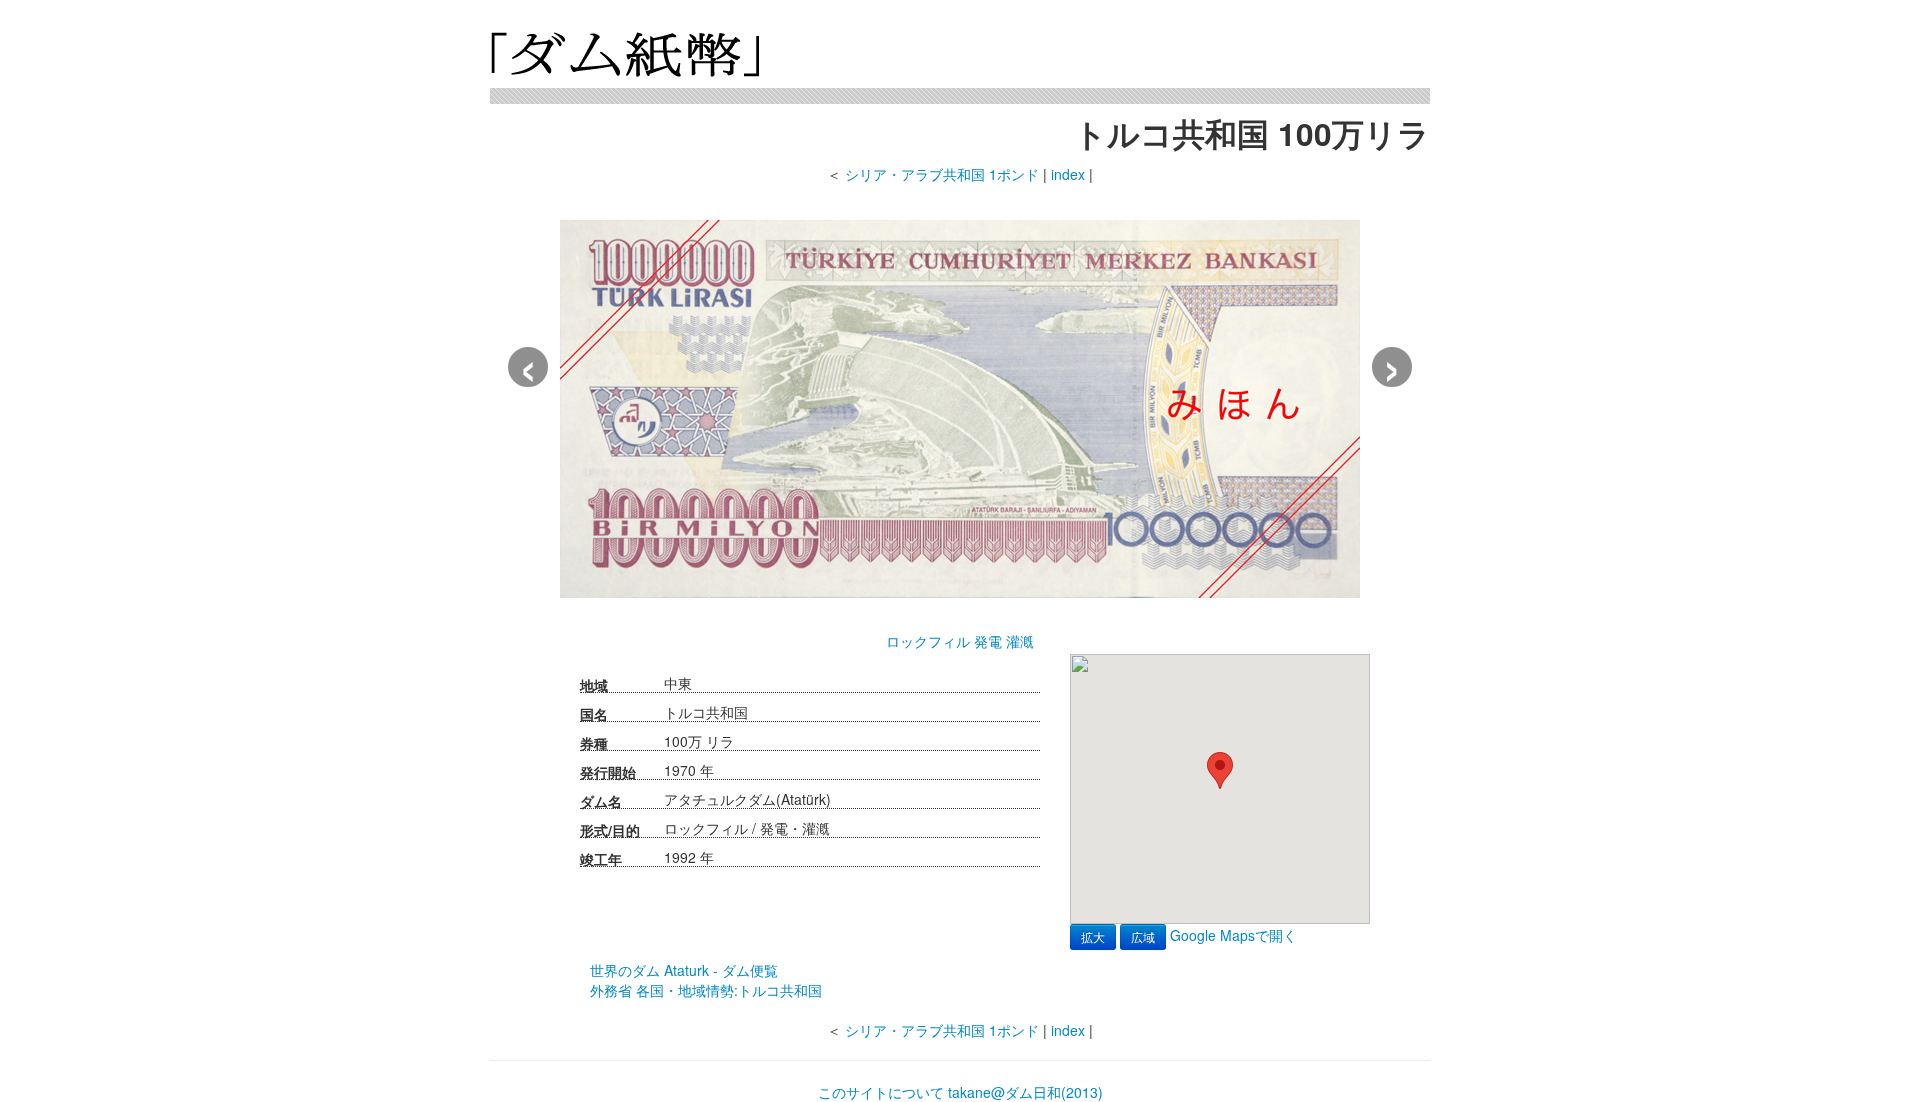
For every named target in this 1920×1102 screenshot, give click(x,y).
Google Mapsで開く (1233, 935)
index (1068, 174)
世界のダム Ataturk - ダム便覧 (684, 970)
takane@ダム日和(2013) (1025, 1092)
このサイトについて (881, 1092)
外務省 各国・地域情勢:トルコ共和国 (706, 990)
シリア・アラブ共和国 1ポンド (942, 174)
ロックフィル (928, 641)
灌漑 (1020, 641)
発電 (988, 641)
